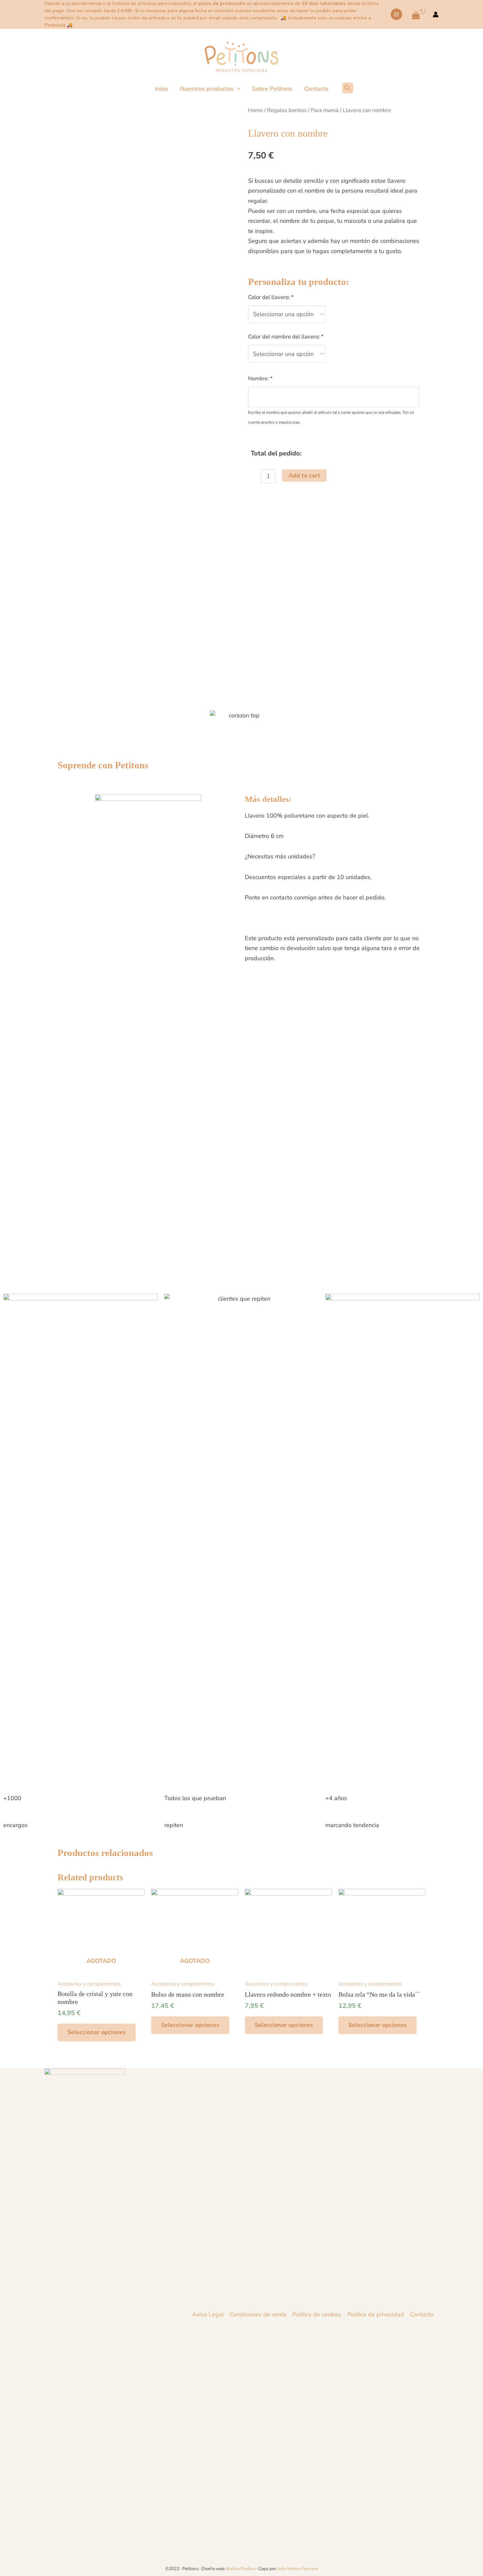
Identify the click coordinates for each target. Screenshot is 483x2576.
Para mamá (325, 110)
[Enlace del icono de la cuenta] (436, 14)
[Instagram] (396, 14)
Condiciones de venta (258, 2314)
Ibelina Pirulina (241, 2569)
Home (255, 110)
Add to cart (304, 476)
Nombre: (260, 379)
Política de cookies (317, 2314)
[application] (237, 89)
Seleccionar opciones (97, 2032)
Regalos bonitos (287, 110)
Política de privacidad (376, 2314)
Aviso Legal (208, 2314)
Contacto (422, 2314)
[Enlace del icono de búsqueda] (350, 88)
